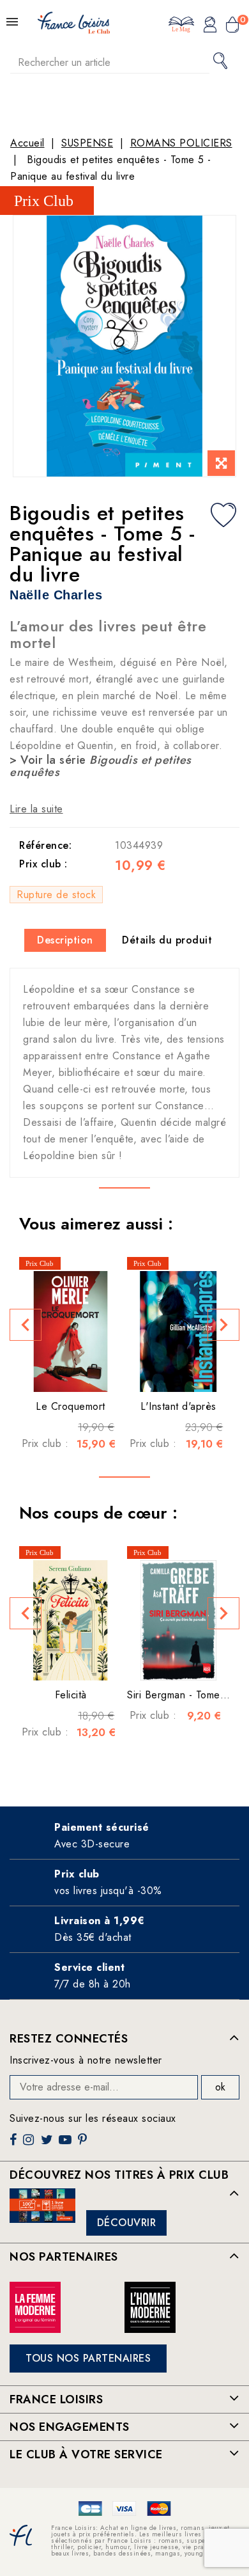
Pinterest (84, 2145)
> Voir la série (101, 766)
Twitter (48, 2145)
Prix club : (43, 864)
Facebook (15, 2145)
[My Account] (210, 26)
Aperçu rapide (58, 1373)
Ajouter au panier (82, 1373)
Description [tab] (65, 940)
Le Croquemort (71, 1406)
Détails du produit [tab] (167, 940)
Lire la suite (36, 809)
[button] (26, 1325)
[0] (232, 26)
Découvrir (127, 2223)
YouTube (66, 2145)
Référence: (45, 845)
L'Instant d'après (178, 1406)
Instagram (30, 2145)
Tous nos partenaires (88, 2358)
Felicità (71, 1695)
